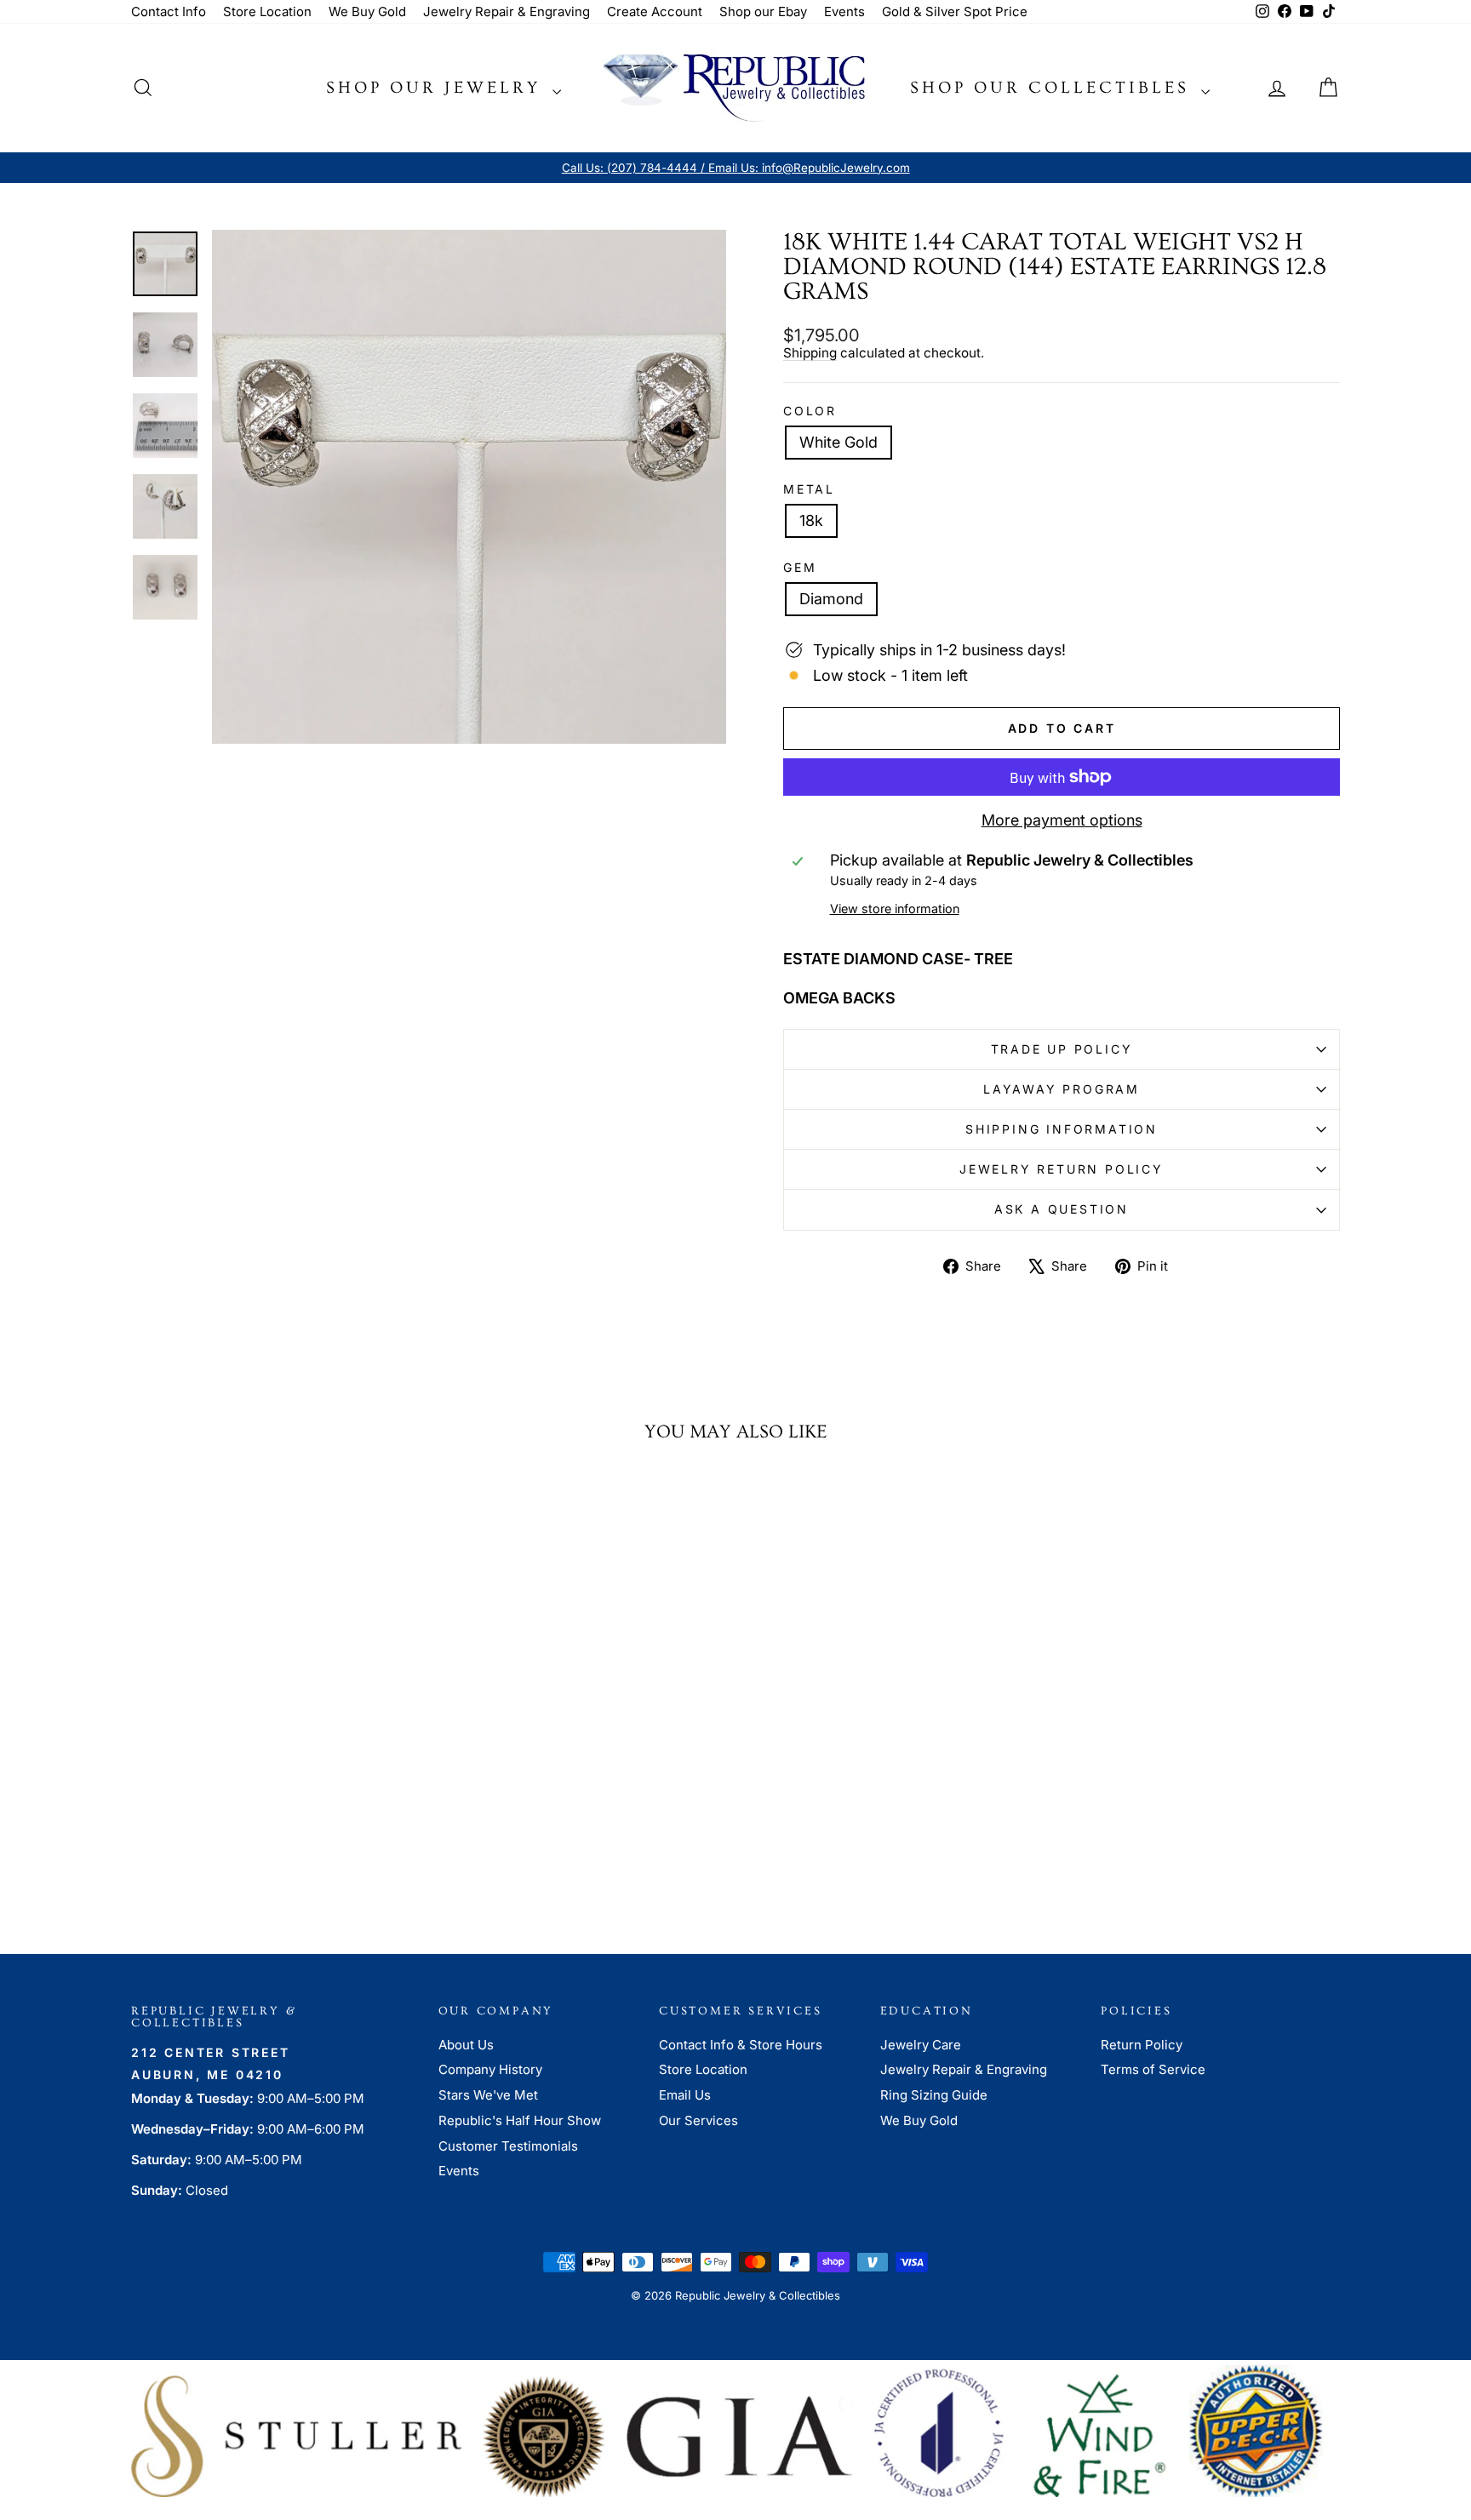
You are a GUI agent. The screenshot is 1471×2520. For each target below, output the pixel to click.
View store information (895, 909)
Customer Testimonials (508, 2146)
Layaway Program (1062, 1089)
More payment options (1062, 820)
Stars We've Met (488, 2095)
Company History (490, 2069)
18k (811, 520)
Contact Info (169, 11)
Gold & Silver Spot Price (955, 11)
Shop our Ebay (763, 11)
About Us (466, 2045)
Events (844, 11)
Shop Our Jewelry (437, 88)
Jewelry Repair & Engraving (507, 11)
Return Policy (1142, 2045)
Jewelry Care (921, 2045)
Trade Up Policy (1062, 1049)
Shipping (810, 353)
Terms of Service (1153, 2069)
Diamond (831, 599)
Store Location (267, 11)
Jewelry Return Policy (1062, 1169)
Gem (800, 568)
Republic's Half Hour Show (520, 2120)
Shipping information (1062, 1129)
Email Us (685, 2095)
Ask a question (1062, 1209)
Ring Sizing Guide (934, 2095)
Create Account (655, 11)
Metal (809, 489)
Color (810, 411)
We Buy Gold (367, 11)
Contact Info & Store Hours (741, 2045)
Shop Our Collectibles (1053, 88)
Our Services (698, 2120)
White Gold (839, 442)
